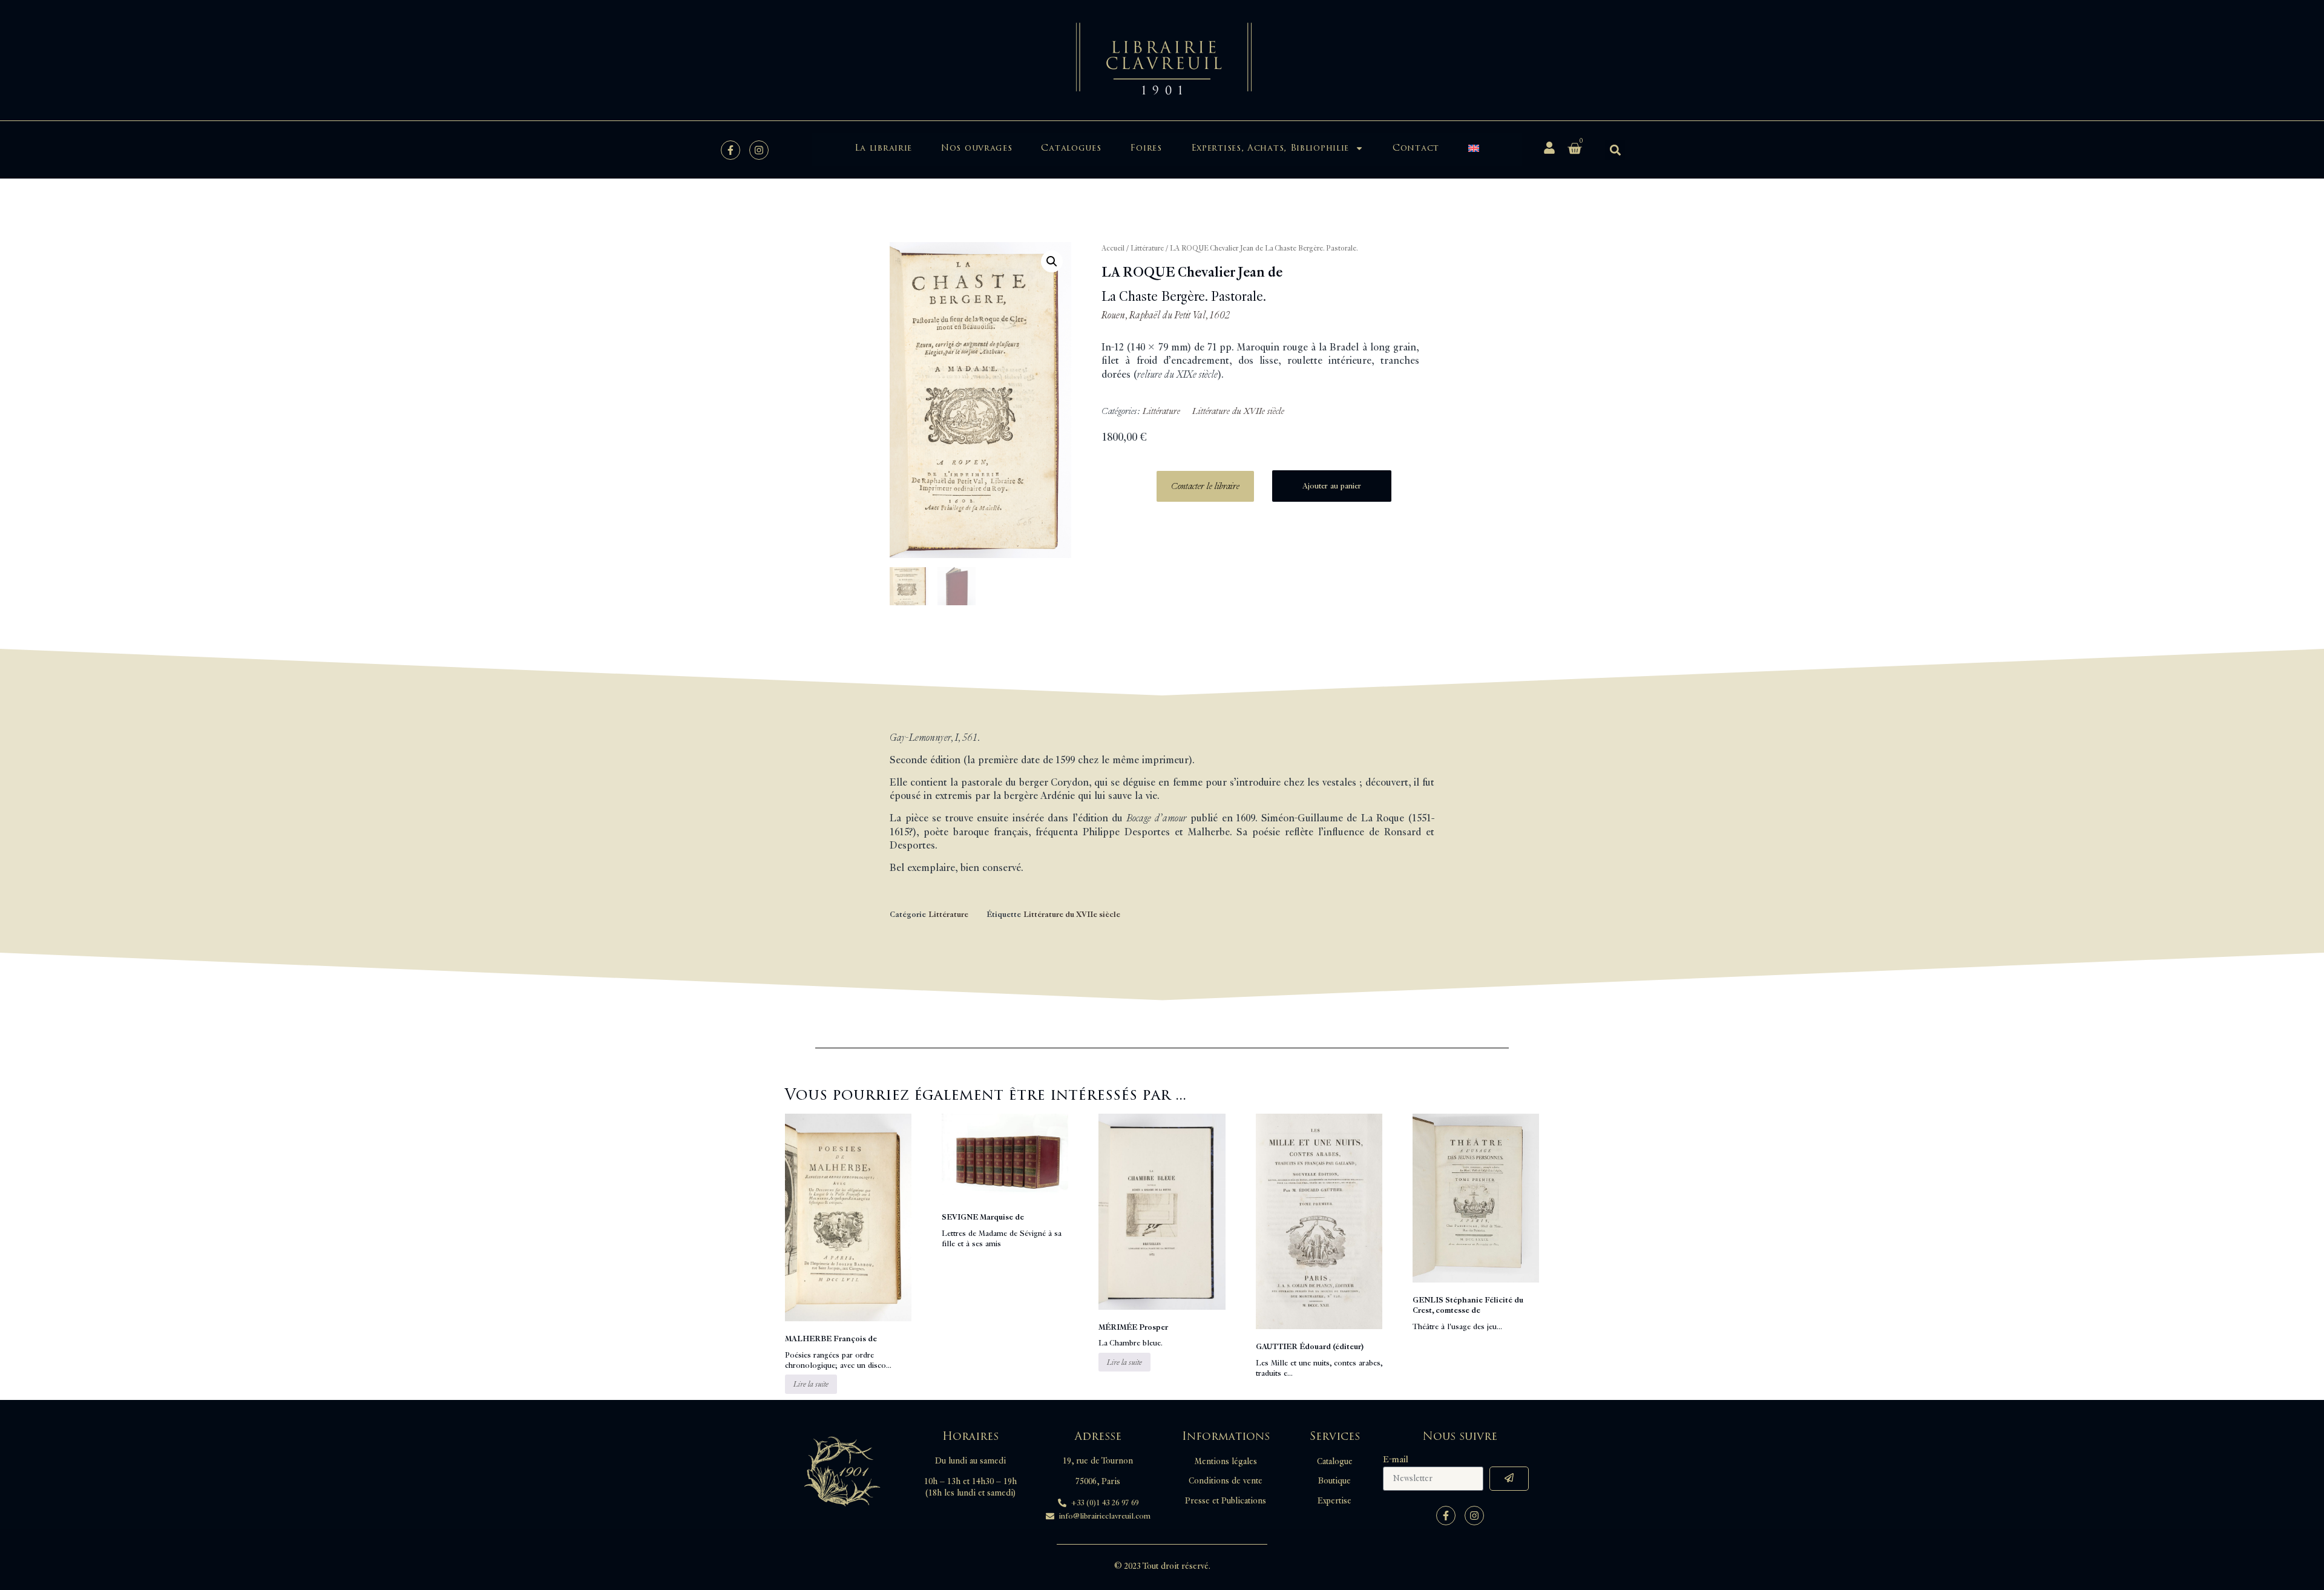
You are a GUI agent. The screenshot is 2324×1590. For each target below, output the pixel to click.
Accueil (1113, 248)
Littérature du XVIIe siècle (1238, 411)
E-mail (1396, 1460)
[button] (1615, 150)
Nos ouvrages (977, 148)
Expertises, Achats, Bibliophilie (1270, 148)
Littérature (1147, 248)
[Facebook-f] (730, 150)
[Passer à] (1474, 148)
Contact (1416, 148)
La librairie (883, 148)
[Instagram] (759, 150)
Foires (1146, 148)
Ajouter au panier (1332, 486)
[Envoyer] (1509, 1479)
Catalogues (1071, 148)
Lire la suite (811, 1384)
